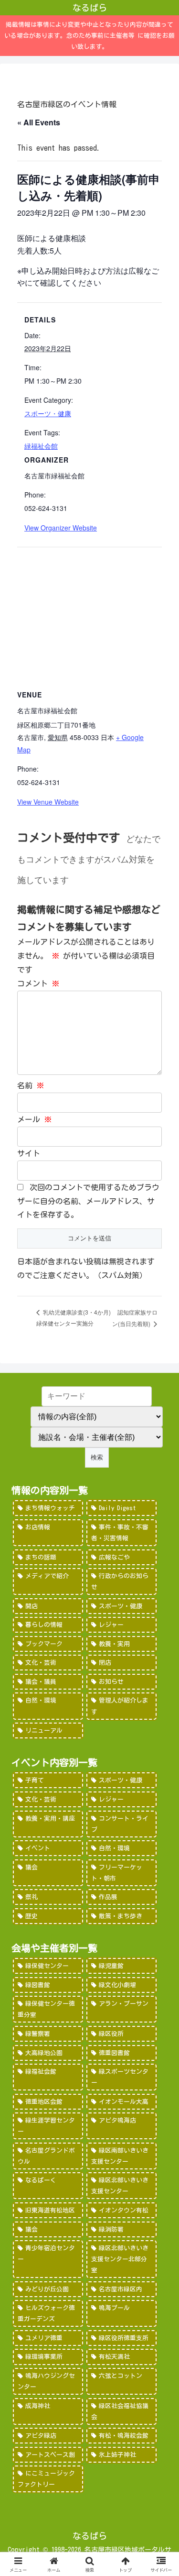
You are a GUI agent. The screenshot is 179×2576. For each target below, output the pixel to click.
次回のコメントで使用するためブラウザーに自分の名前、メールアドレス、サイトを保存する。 (88, 1201)
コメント (38, 984)
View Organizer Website (61, 528)
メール (34, 1119)
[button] (160, 1679)
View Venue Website (48, 802)
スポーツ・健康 (48, 413)
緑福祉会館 (41, 446)
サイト (29, 1153)
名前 (31, 1085)
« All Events (39, 122)
